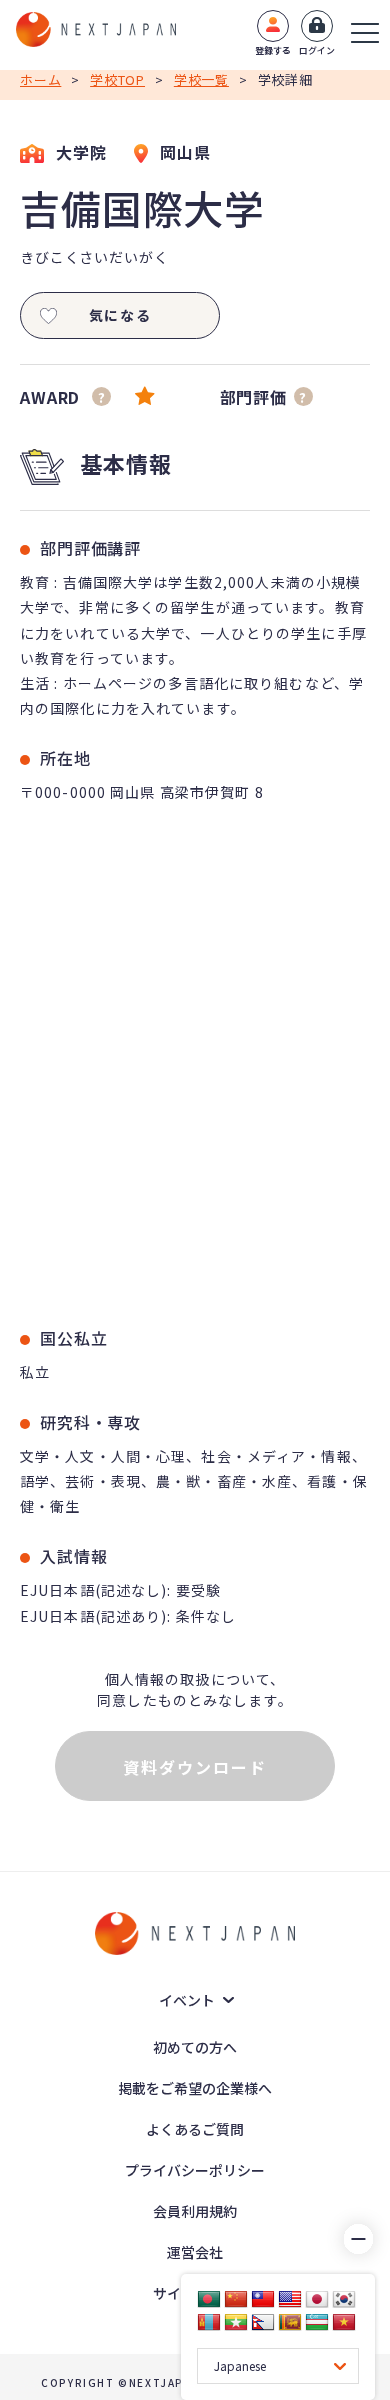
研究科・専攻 (90, 1422)
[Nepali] (263, 2322)
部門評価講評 (90, 548)
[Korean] (344, 2299)
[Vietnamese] (344, 2322)
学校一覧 (201, 79)
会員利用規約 (195, 2211)
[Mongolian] (209, 2322)
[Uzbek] (317, 2322)
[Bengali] (209, 2299)
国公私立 (73, 1338)
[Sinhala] (290, 2322)
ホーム (40, 79)
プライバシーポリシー (195, 2170)
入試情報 (73, 1556)
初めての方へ (195, 2047)
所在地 (65, 758)
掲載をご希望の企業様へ (195, 2088)
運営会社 (195, 2252)
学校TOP (117, 79)
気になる (120, 315)
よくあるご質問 (195, 2129)
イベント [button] (187, 2000)
